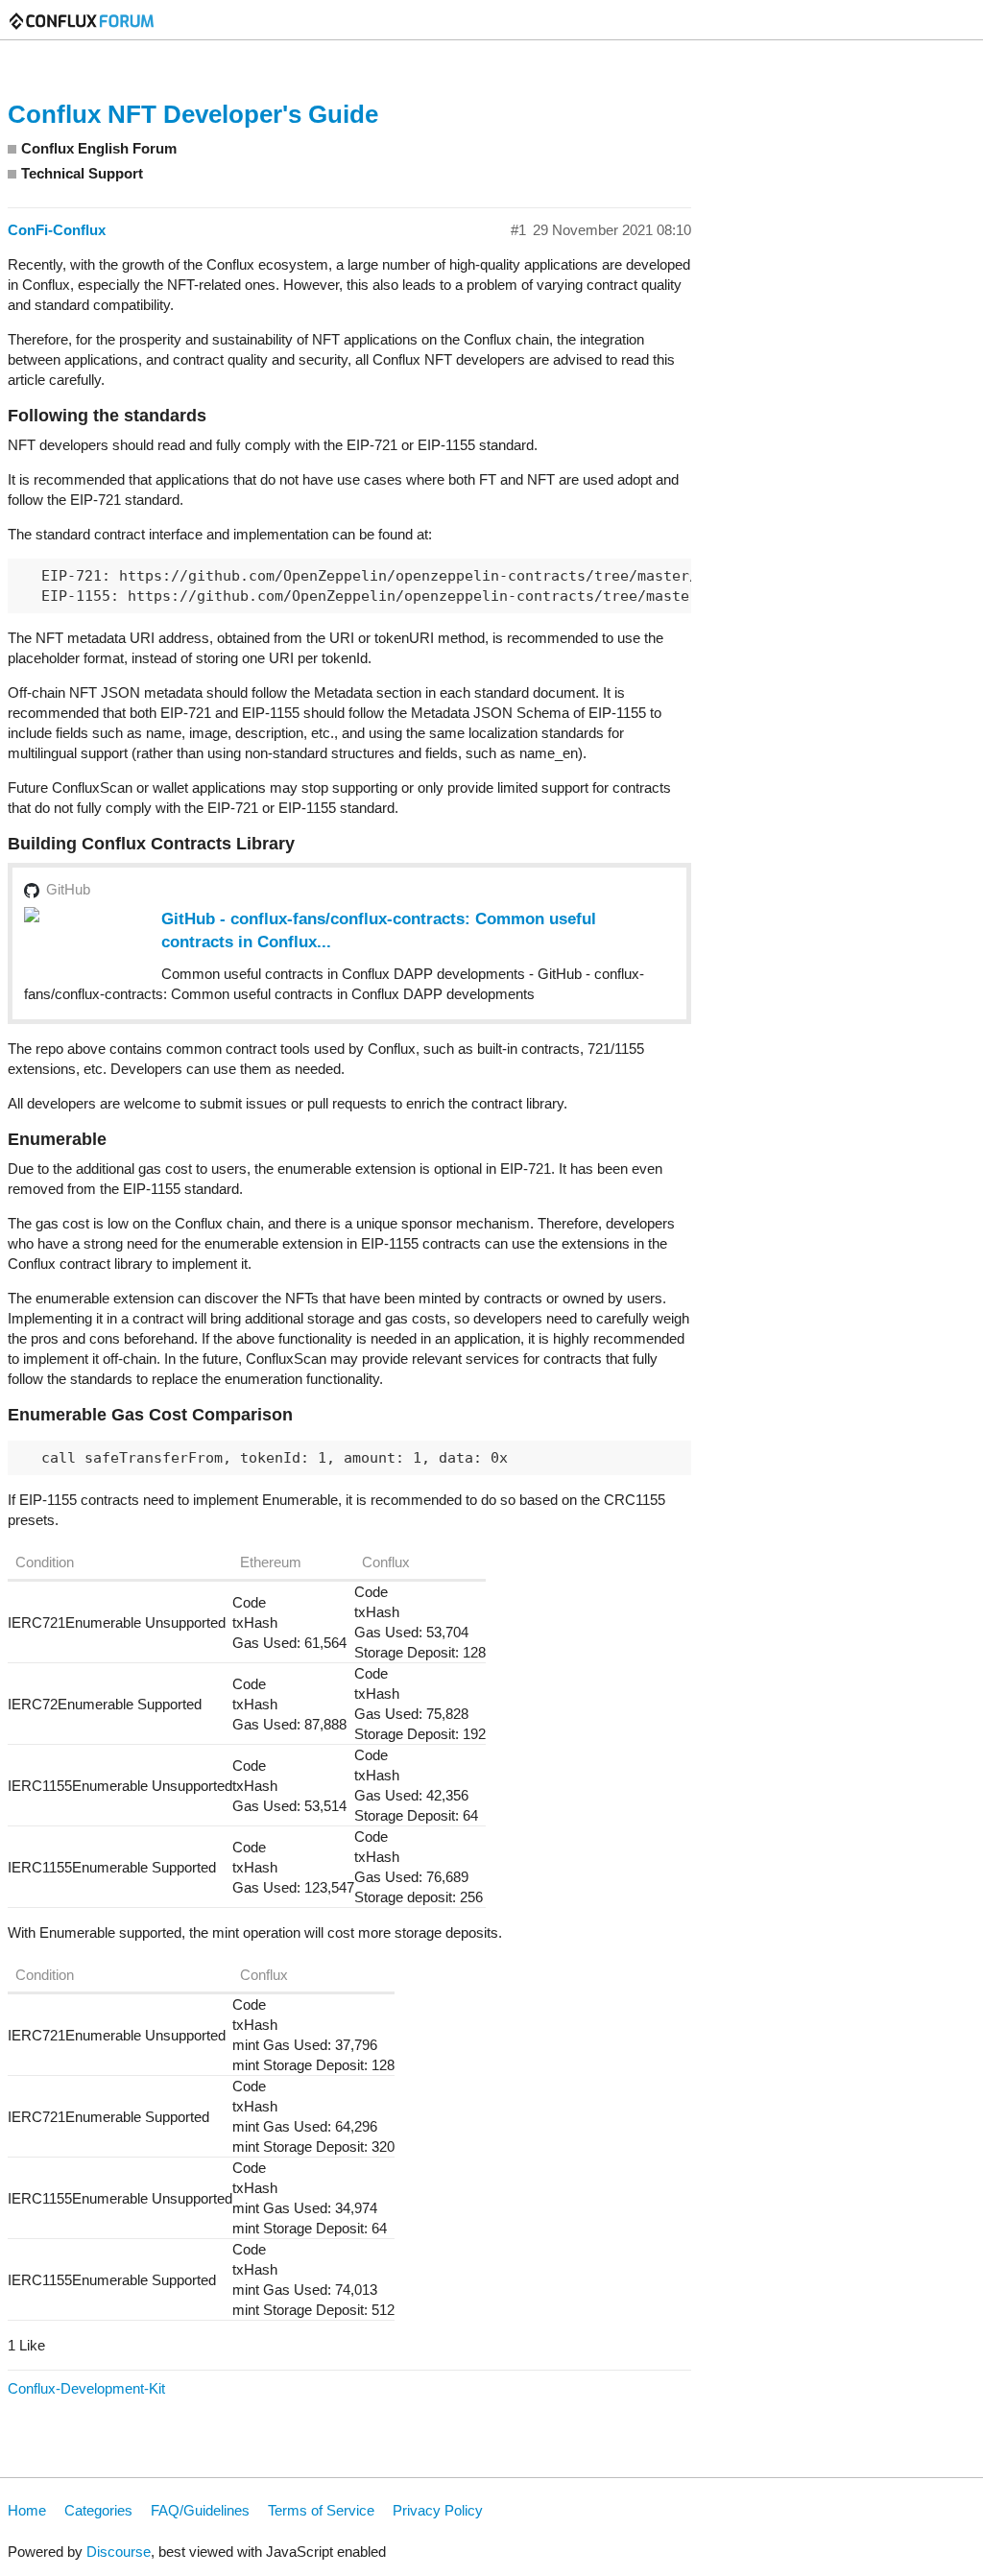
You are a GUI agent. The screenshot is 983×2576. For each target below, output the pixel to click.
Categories (98, 2510)
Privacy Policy (438, 2510)
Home (27, 2510)
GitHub (68, 889)
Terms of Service (321, 2510)
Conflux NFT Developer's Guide (193, 114)
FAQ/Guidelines (200, 2510)
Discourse (119, 2552)
